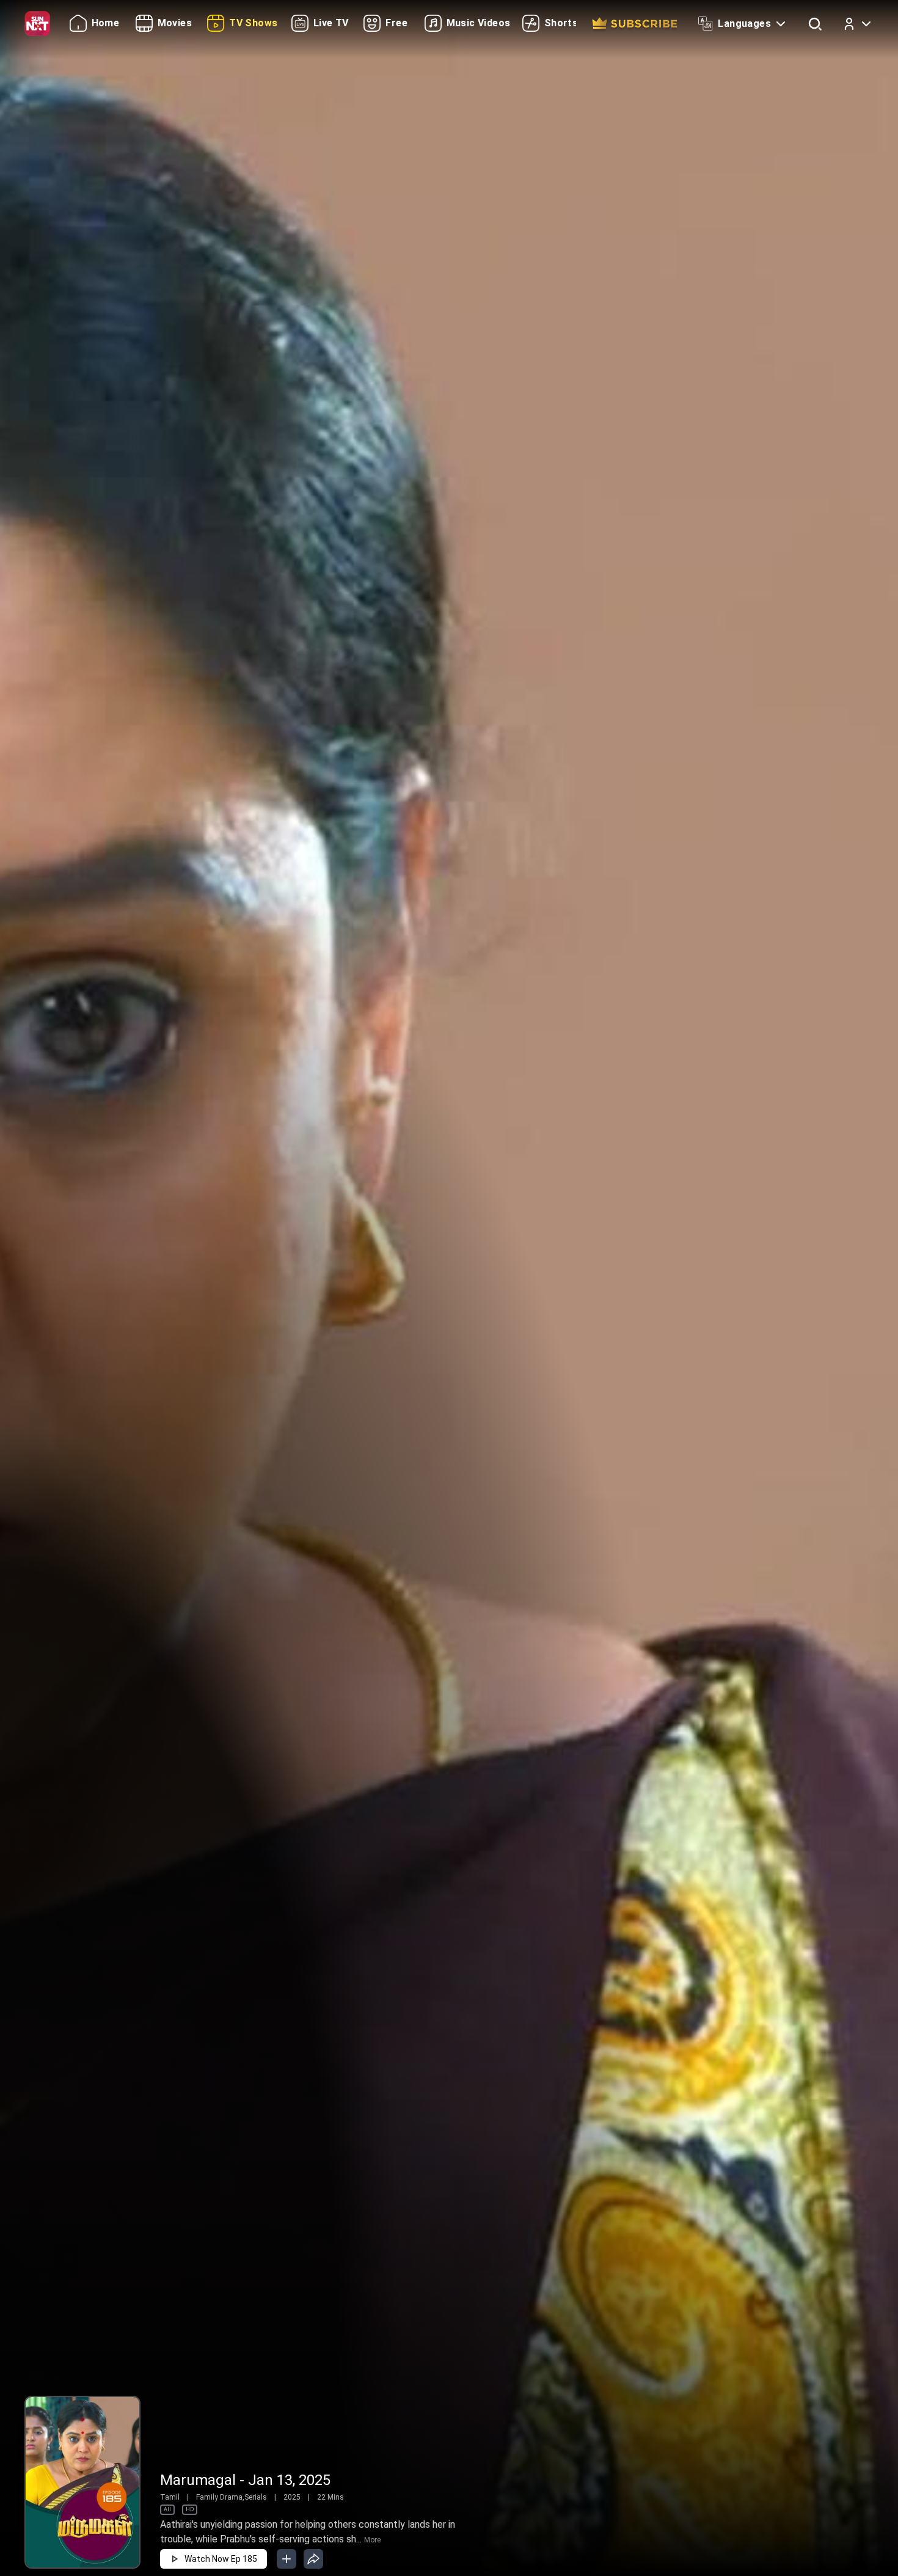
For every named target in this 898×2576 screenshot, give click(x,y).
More (372, 2540)
